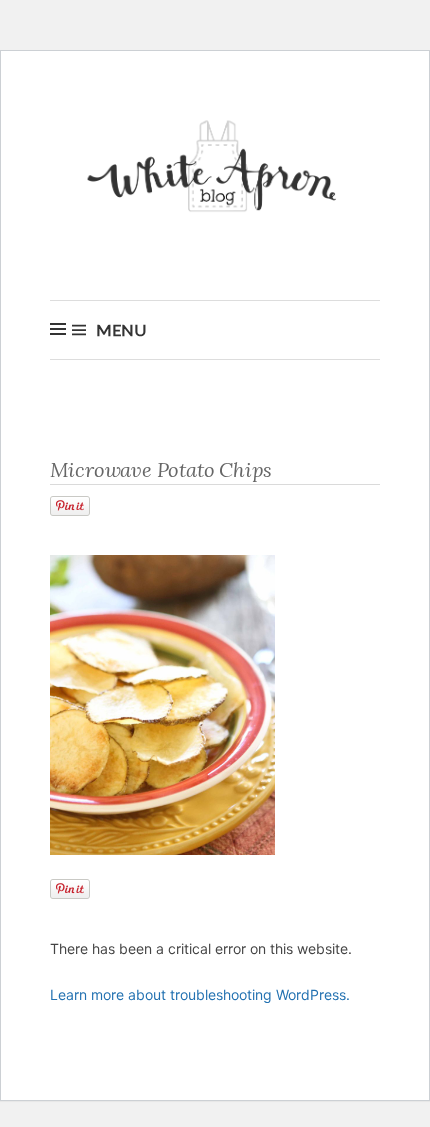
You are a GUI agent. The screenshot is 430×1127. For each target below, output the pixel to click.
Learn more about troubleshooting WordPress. (200, 994)
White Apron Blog (215, 171)
